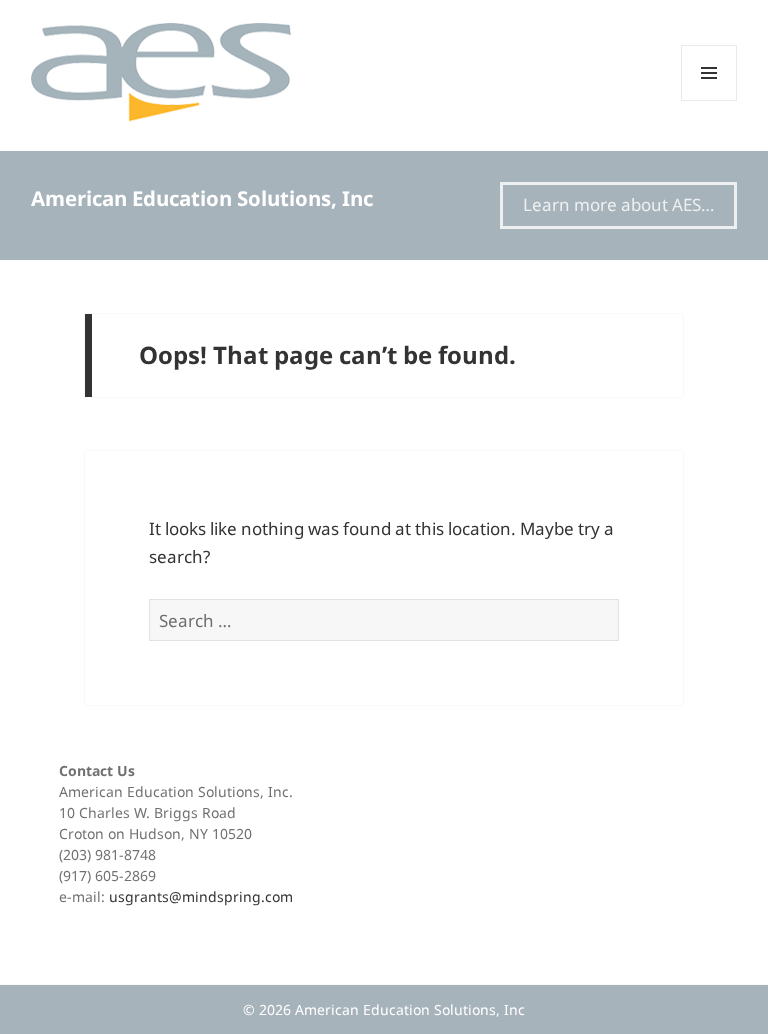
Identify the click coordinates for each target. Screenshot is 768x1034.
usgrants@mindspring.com (201, 896)
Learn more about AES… (618, 204)
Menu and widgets (709, 100)
